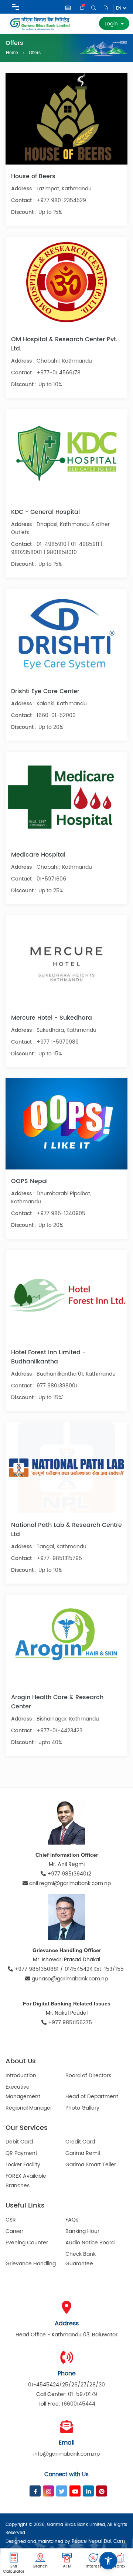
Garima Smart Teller (91, 2165)
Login (112, 24)
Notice (82, 8)
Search (94, 8)
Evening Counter (27, 2243)
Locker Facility (23, 2165)
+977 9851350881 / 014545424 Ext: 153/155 (69, 1969)
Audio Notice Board (90, 2243)
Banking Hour (82, 2231)
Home (12, 53)
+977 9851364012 (69, 1874)
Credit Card (80, 2142)
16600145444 (79, 2404)
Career (14, 2231)
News (69, 9)
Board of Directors (88, 2076)
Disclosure (106, 8)
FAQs (72, 2220)
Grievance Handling (31, 2264)
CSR (11, 2220)
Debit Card (19, 2142)
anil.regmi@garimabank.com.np (70, 1883)
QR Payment (21, 2153)
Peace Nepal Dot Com (98, 2542)
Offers (35, 52)
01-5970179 (83, 2394)
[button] (108, 2561)
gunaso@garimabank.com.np (70, 1979)
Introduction (21, 2076)
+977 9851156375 (69, 2023)
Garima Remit (83, 2153)
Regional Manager (29, 2108)
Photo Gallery (82, 2108)
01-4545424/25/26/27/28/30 (66, 2385)
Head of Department (92, 2097)
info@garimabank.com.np (66, 2454)
